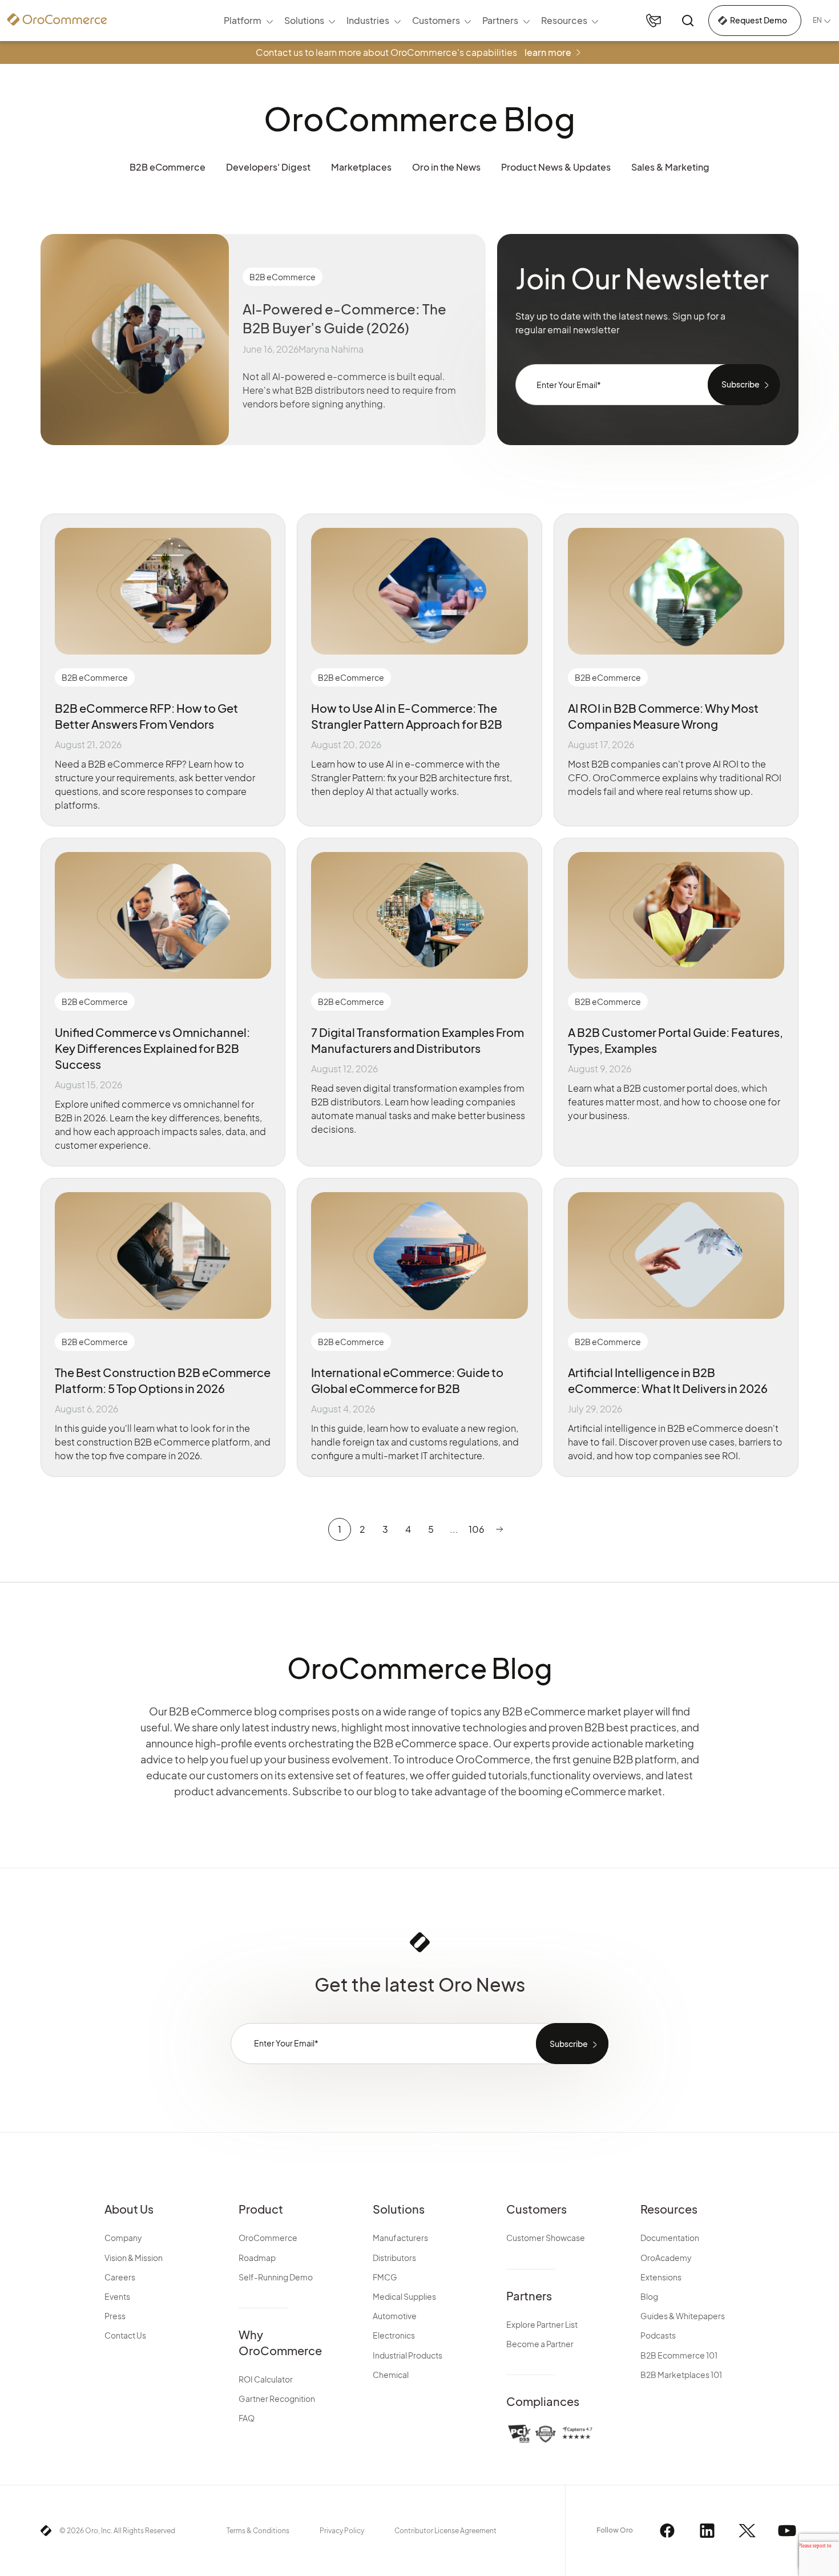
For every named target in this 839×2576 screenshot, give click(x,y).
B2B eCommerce (168, 167)
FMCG (385, 2277)
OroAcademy (666, 2258)
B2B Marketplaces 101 (681, 2375)
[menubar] (411, 21)
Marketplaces (361, 167)
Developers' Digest (268, 167)
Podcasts (658, 2335)
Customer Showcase (546, 2238)
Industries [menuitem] (368, 20)
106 (477, 1529)
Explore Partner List (542, 2324)
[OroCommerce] (57, 19)
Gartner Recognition (277, 2399)
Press (115, 2316)
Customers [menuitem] (436, 20)
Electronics (394, 2335)
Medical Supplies (404, 2296)
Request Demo (759, 20)
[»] (499, 1529)
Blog (649, 2296)
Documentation (670, 2238)
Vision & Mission (134, 2258)
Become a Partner (540, 2344)
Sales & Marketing (670, 167)
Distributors (394, 2258)
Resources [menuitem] (564, 20)
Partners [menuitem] (500, 20)
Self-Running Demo (276, 2277)
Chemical (391, 2375)
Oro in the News (446, 167)
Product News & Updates (556, 167)
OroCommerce (268, 2238)
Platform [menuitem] (243, 20)
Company (123, 2238)
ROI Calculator (266, 2379)
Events (117, 2296)
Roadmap (257, 2258)
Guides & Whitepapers (683, 2316)
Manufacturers (400, 2238)
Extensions (661, 2277)
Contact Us (125, 2335)
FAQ (247, 2418)
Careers (120, 2277)
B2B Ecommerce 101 (679, 2355)
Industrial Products (408, 2355)
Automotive (395, 2316)
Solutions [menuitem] (304, 20)
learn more (548, 52)
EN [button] (817, 20)
